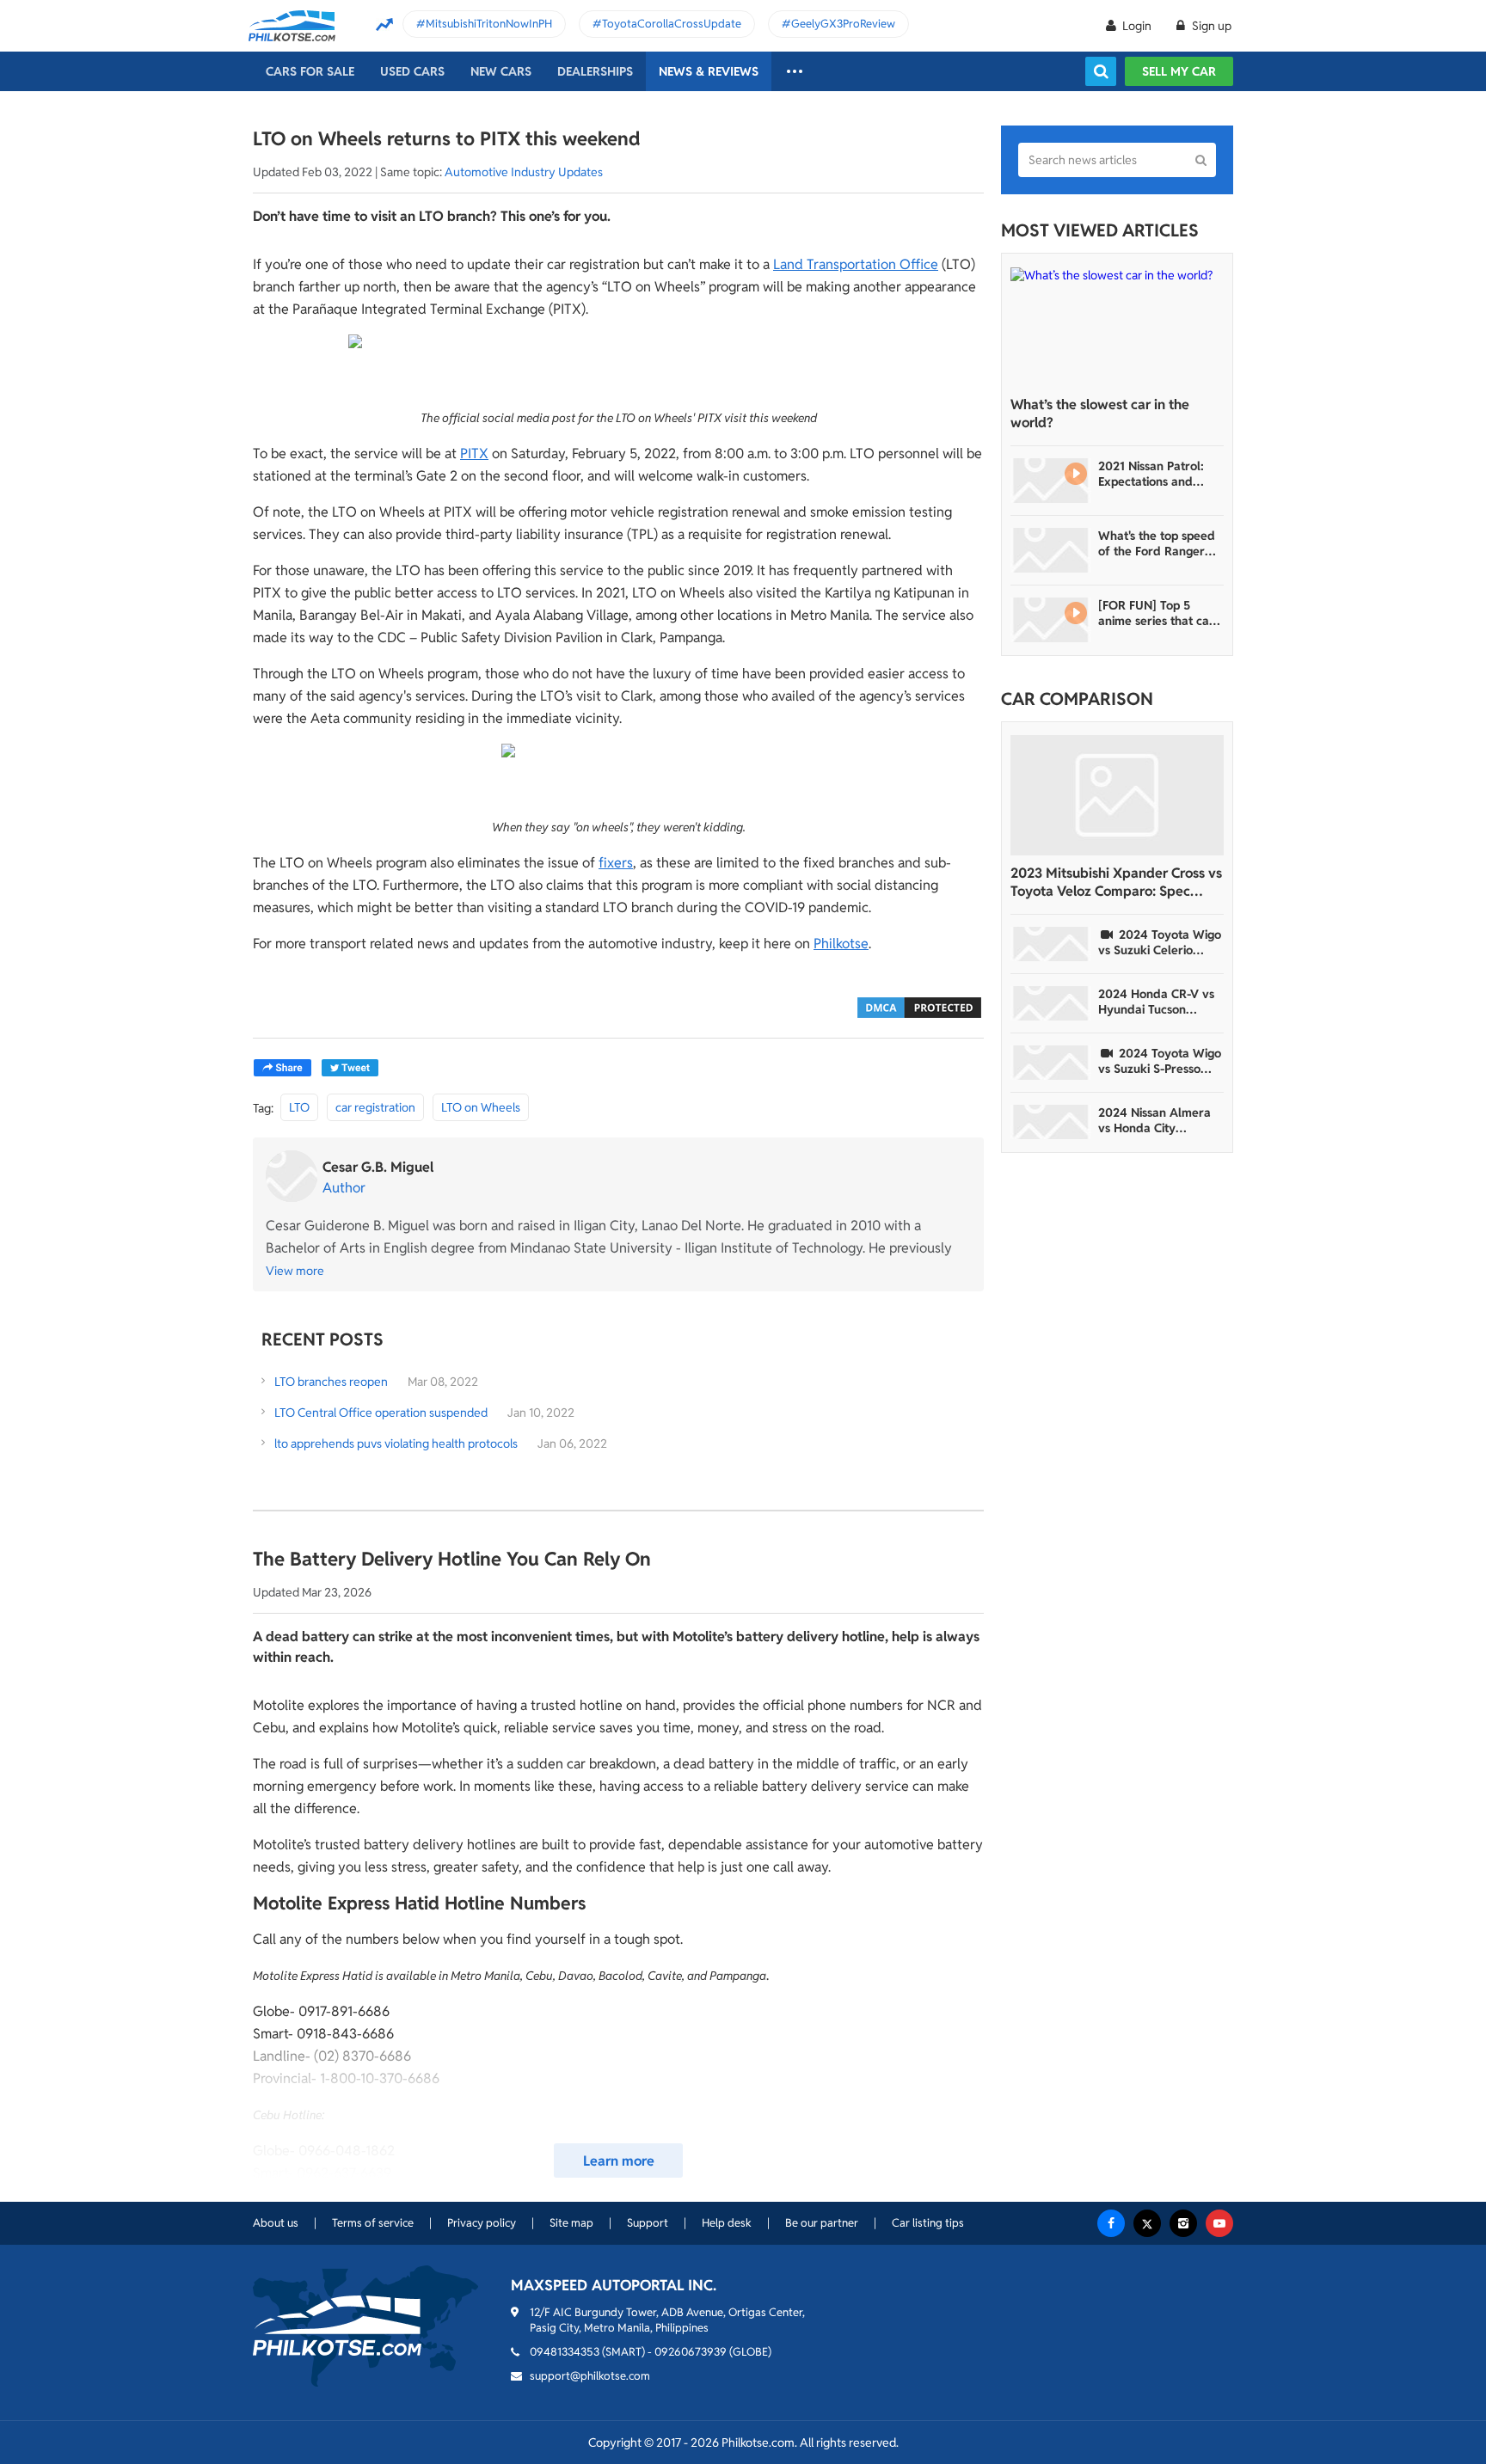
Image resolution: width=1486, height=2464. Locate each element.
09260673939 (691, 2352)
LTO (299, 1107)
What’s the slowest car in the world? (1100, 414)
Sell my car (1179, 71)
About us (276, 2223)
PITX (474, 454)
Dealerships (595, 71)
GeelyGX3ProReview (843, 24)
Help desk (727, 2223)
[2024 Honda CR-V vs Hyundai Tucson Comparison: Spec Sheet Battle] (1051, 1003)
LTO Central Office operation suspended (381, 1413)
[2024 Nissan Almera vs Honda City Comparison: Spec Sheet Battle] (1051, 1122)
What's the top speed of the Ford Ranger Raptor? (1157, 543)
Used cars (412, 71)
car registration (375, 1107)
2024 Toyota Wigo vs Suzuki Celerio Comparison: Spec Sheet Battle (1160, 942)
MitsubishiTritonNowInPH (489, 24)
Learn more (619, 2161)
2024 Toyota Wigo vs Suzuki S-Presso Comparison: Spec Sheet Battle (1160, 1061)
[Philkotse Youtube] (1219, 2223)
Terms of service (373, 2223)
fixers (616, 863)
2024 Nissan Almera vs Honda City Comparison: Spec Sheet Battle (1154, 1120)
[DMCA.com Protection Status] (919, 1006)
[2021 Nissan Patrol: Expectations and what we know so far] (1051, 481)
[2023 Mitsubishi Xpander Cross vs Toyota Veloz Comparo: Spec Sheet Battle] (1117, 795)
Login (1137, 26)
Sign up (1210, 26)
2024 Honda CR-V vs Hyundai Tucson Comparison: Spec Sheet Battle (1156, 1002)
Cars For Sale (310, 71)
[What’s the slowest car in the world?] (1117, 327)
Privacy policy (482, 2223)
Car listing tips (928, 2223)
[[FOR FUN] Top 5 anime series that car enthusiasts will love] (1051, 620)
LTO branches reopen (332, 1382)
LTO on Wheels (481, 1107)
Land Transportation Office (856, 264)
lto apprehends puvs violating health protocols (396, 1443)
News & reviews (709, 71)
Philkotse (841, 944)
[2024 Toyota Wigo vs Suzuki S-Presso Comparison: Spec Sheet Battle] (1051, 1063)
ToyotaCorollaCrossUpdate (672, 24)
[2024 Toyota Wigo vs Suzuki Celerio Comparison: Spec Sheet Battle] (1051, 944)
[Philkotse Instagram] (1183, 2223)
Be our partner (822, 2223)
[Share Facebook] (282, 1068)
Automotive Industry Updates (524, 172)
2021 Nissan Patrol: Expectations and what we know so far (1156, 474)
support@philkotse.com (590, 2376)
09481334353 (565, 2352)
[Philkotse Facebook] (1111, 2223)
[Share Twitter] (350, 1068)
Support (648, 2223)
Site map (571, 2223)
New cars (501, 71)
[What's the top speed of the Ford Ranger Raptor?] (1051, 550)
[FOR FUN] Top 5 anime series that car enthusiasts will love (1156, 613)
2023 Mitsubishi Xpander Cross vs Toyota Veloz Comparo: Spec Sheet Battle (1116, 882)
